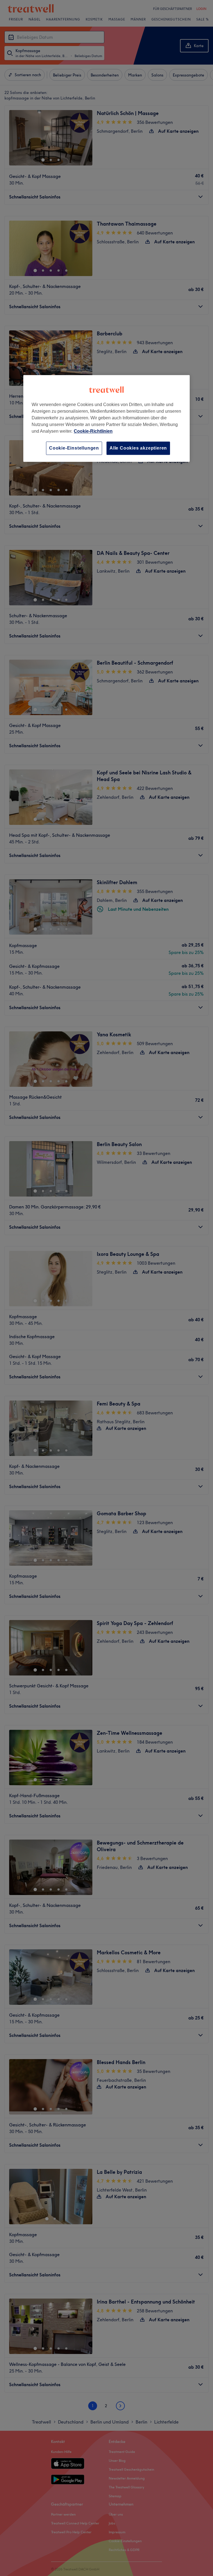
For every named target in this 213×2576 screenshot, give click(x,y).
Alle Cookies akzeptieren (138, 448)
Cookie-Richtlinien (93, 431)
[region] (106, 418)
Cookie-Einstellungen (74, 448)
